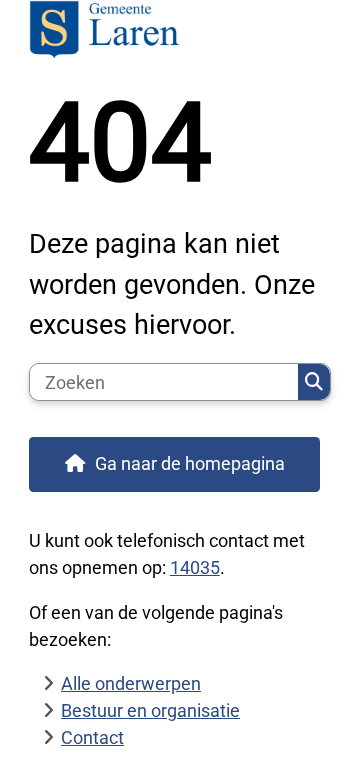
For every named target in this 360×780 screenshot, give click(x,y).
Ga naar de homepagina (190, 463)
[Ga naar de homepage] (180, 31)
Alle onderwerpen (131, 683)
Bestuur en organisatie (150, 710)
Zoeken (314, 382)
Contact (92, 737)
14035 (195, 567)
